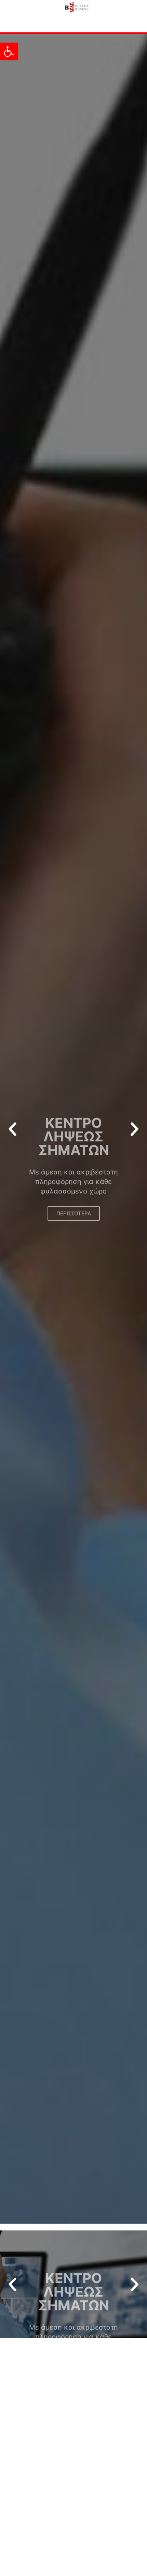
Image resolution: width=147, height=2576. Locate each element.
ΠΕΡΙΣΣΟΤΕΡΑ (74, 1174)
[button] (9, 51)
